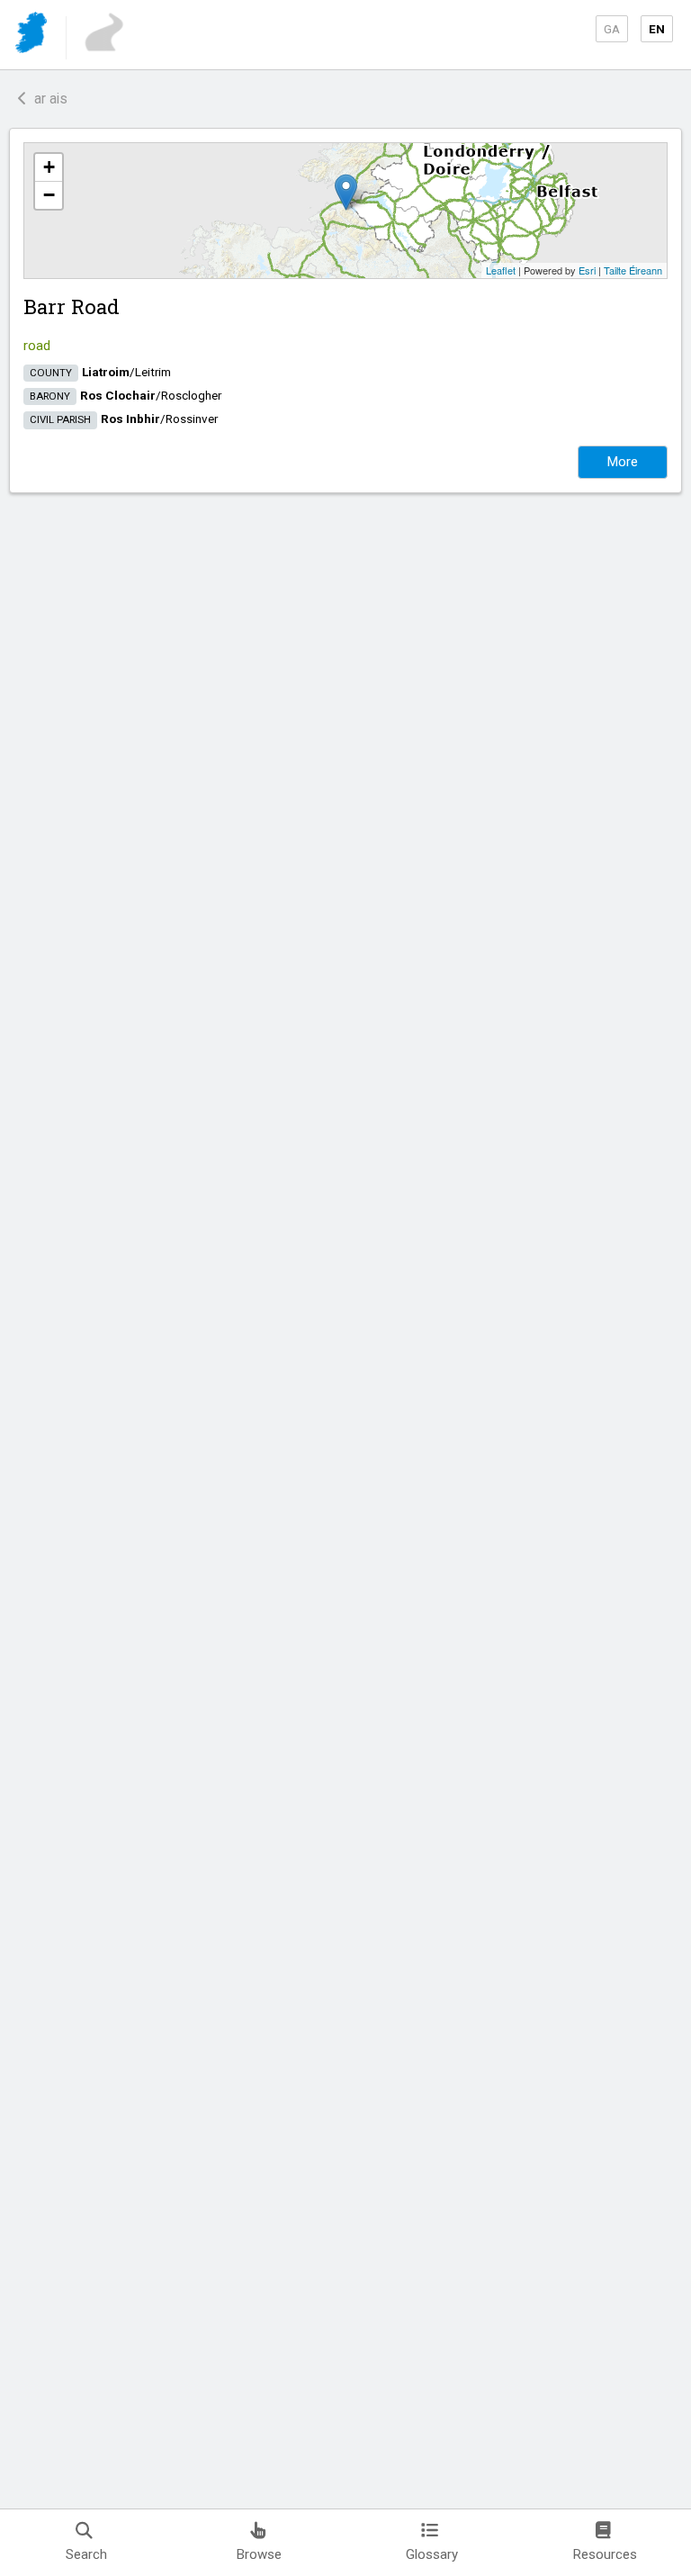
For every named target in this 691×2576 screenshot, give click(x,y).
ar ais (47, 99)
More (623, 462)
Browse (259, 2554)
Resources (605, 2554)
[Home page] (33, 36)
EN (657, 29)
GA (612, 29)
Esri (587, 270)
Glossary (432, 2554)
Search (86, 2554)
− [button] (49, 195)
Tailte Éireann (633, 270)
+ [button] (49, 167)
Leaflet (501, 270)
